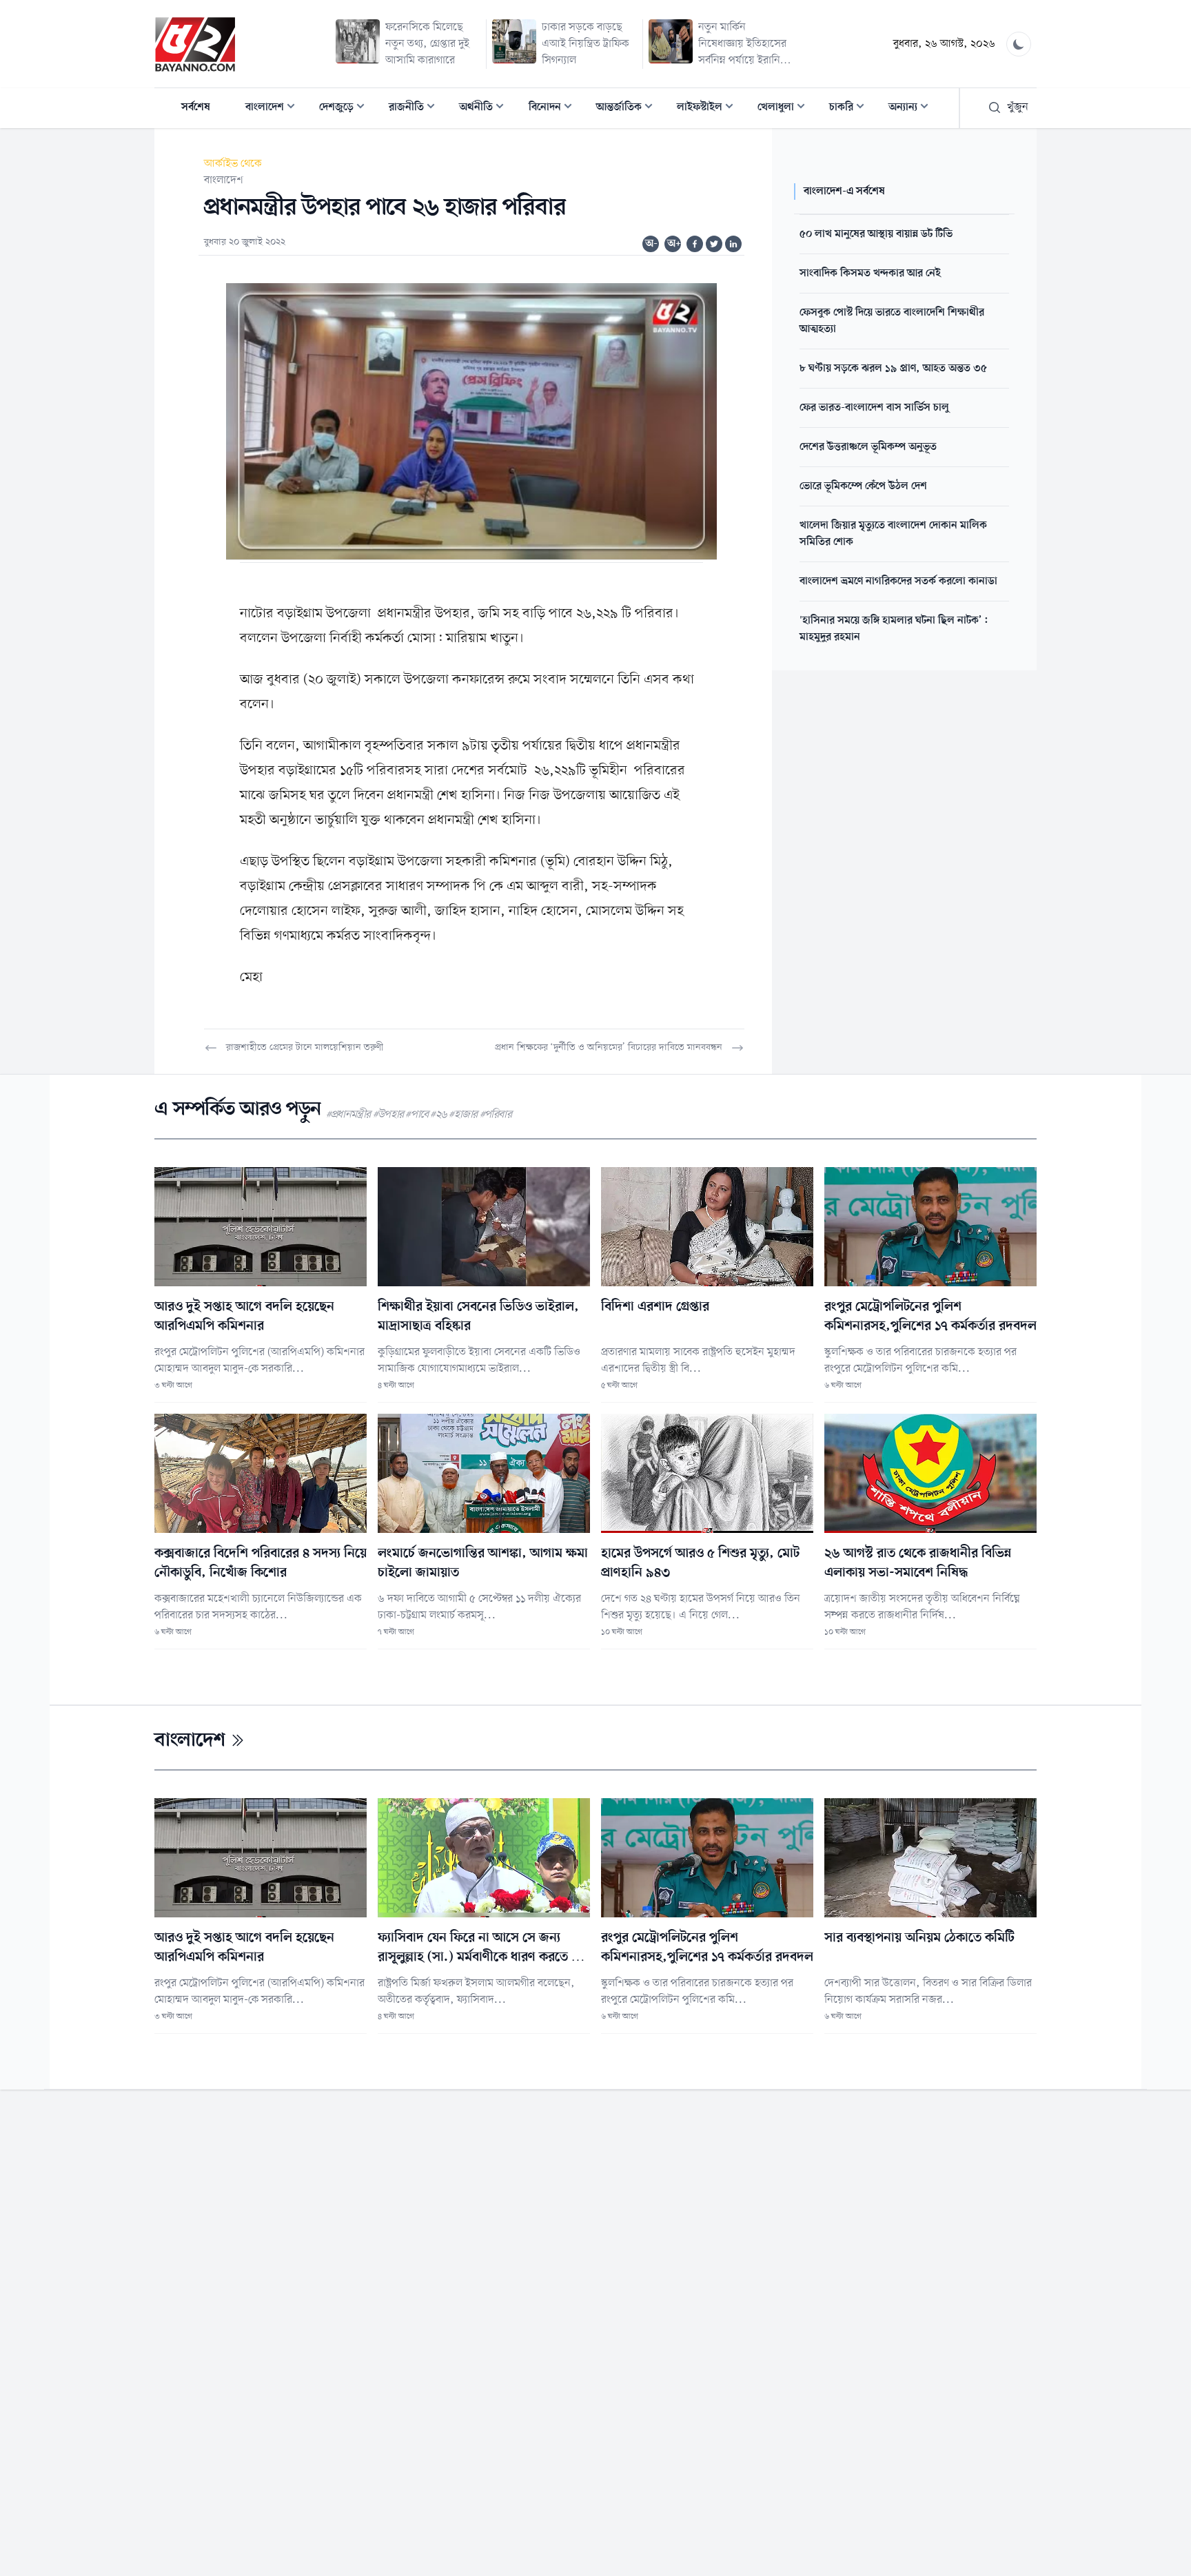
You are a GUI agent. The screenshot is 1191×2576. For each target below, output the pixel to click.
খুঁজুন (1018, 107)
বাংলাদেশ (274, 109)
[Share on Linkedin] (733, 244)
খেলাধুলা (785, 109)
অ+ (674, 244)
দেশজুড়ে (346, 109)
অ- (651, 244)
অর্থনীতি (486, 109)
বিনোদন (554, 109)
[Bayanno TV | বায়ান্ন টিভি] (195, 44)
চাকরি (851, 109)
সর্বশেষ (196, 107)
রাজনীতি (416, 109)
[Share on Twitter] (714, 244)
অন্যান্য (913, 109)
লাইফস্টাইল (709, 109)
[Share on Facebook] (695, 244)
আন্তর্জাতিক (629, 109)
